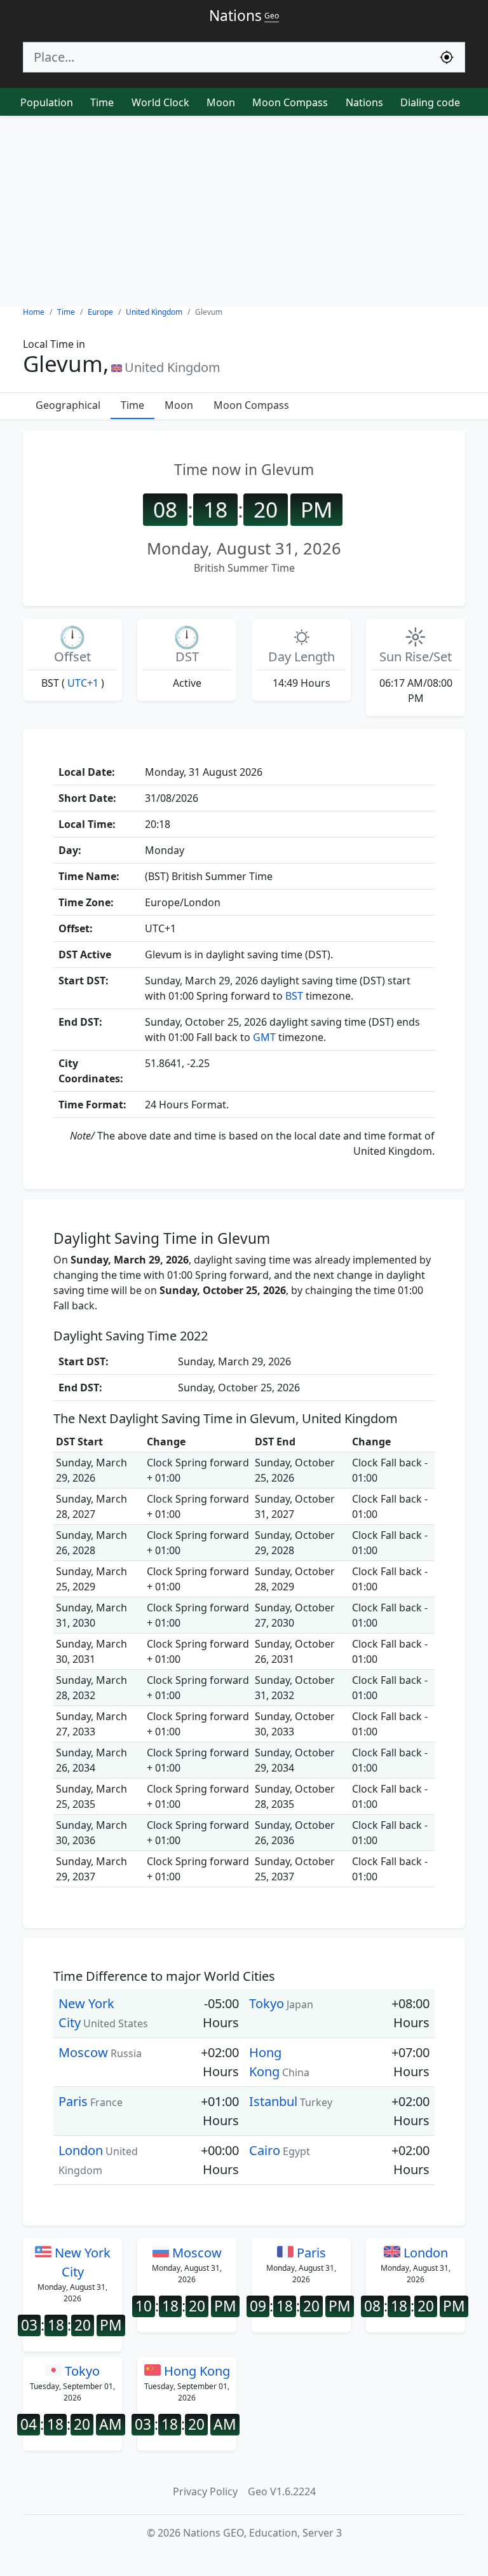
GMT (264, 1037)
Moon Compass (290, 102)
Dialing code (430, 102)
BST (294, 996)
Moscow (83, 2052)
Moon (221, 102)
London (81, 2150)
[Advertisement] (244, 211)
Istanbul (273, 2101)
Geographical (68, 405)
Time (102, 102)
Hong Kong (195, 2371)
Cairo (265, 2150)
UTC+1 (83, 683)
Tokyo (267, 2003)
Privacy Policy (205, 2491)
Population (47, 102)
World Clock (160, 102)
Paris (73, 2101)
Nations (364, 102)
